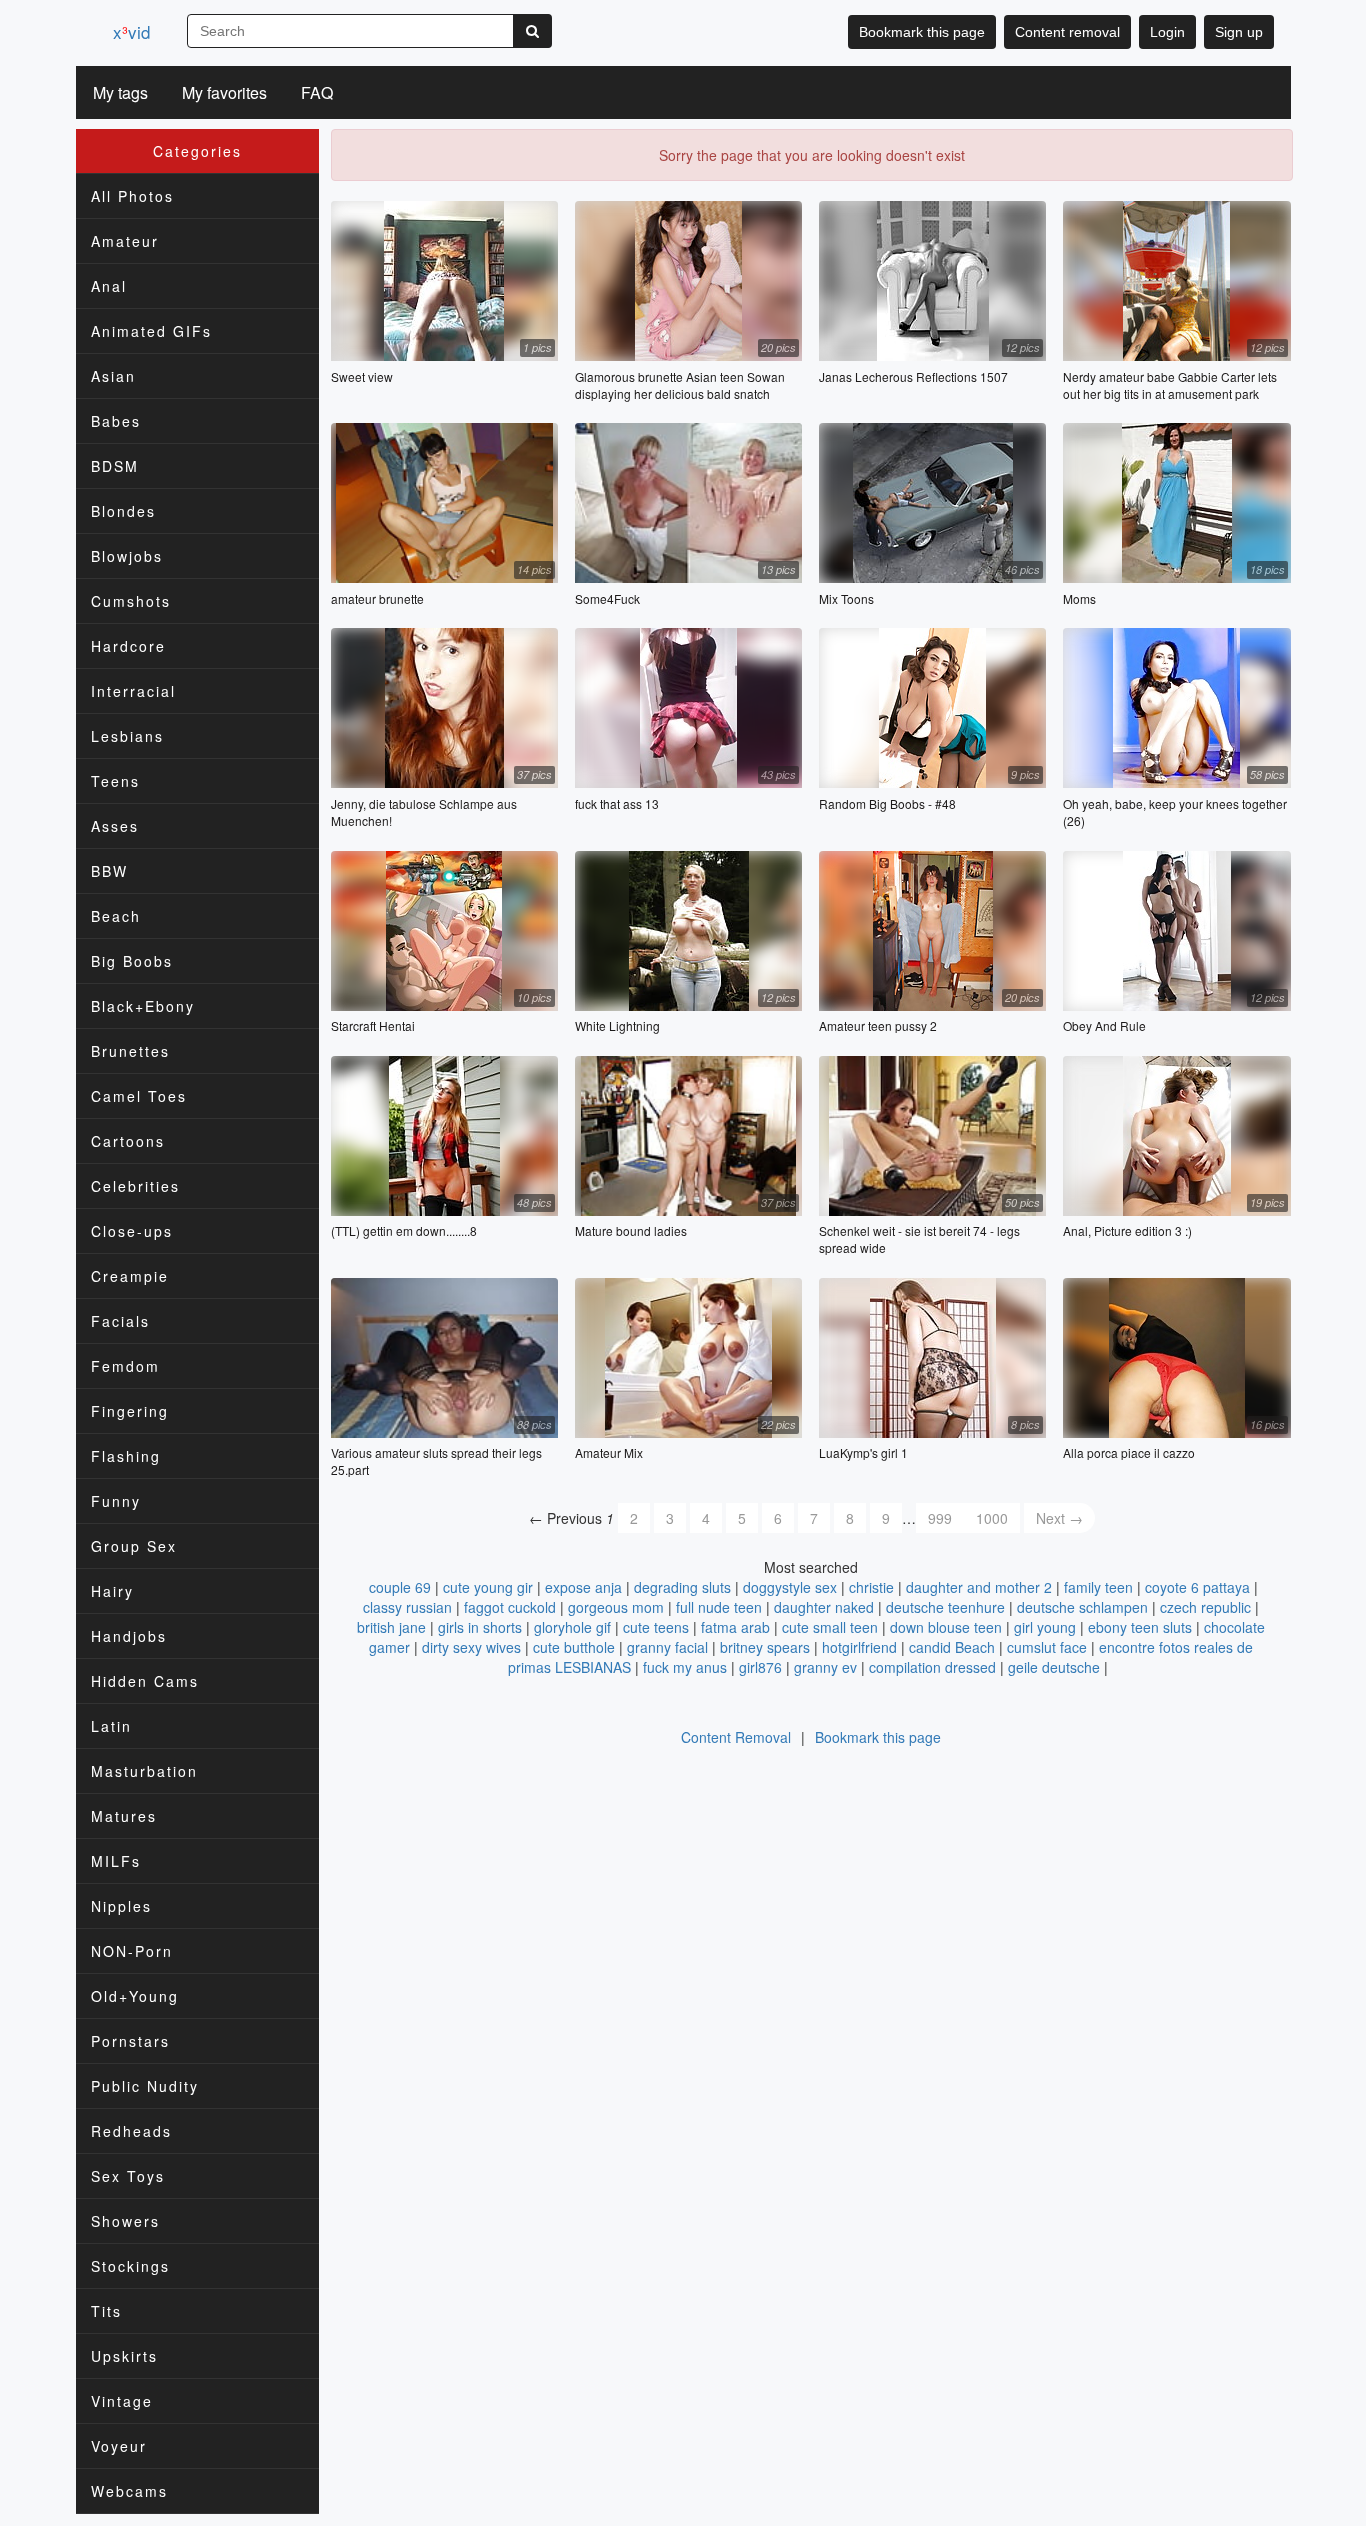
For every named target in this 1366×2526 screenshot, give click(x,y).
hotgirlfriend (859, 1647)
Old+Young (135, 1996)
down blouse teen (946, 1627)
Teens (115, 781)
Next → (1059, 1518)
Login (1167, 32)
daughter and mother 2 (979, 1587)
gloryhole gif (572, 1627)
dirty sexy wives (471, 1647)
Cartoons (128, 1141)
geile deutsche (1054, 1667)
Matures (124, 1816)
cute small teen (830, 1627)
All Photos (132, 196)
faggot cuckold (510, 1607)
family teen (1098, 1587)
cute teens (656, 1627)
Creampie (130, 1276)
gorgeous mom (616, 1607)
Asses (115, 826)
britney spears (765, 1647)
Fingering (130, 1411)
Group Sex (134, 1546)
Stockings (130, 2266)
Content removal (1067, 32)
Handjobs (129, 1636)
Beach (116, 916)
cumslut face (1047, 1647)
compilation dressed (932, 1667)
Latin (111, 1726)
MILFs (116, 1861)
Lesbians (127, 736)
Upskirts (124, 2356)
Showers (125, 2221)
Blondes (123, 511)
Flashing (126, 1456)
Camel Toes (139, 1096)
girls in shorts (480, 1627)
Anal (109, 286)
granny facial (667, 1647)
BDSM (115, 466)
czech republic (1205, 1607)
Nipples (121, 1906)
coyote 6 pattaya (1197, 1587)
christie (871, 1587)
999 (940, 1518)
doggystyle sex (790, 1587)
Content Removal (736, 1737)
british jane (391, 1627)
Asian (113, 376)
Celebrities (135, 1186)
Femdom (125, 1366)
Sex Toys (128, 2176)
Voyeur (119, 2446)
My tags (120, 92)
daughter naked (824, 1607)
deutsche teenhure (945, 1607)
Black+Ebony (143, 1006)
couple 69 (400, 1587)
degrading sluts (682, 1587)
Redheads (131, 2131)
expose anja (583, 1587)
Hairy (112, 1591)
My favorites (224, 92)
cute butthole (574, 1647)
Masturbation (144, 1771)
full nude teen (719, 1607)
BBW (109, 871)
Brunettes (130, 1051)
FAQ (317, 92)
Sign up (1239, 32)
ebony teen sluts (1140, 1627)
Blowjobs (127, 556)
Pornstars (130, 2041)
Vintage (122, 2401)
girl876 (760, 1667)
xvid (131, 31)
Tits (106, 2311)
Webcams (129, 2491)
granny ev (825, 1667)
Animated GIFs (151, 331)
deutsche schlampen (1082, 1607)
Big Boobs (132, 961)
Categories (197, 151)
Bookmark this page (922, 32)
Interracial (133, 691)
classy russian (407, 1607)
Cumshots (131, 601)
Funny (116, 1501)
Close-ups (132, 1231)
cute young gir (488, 1587)
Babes (116, 421)
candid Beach (952, 1647)
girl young (1045, 1627)
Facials (120, 1321)
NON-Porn (132, 1951)
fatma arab (735, 1627)
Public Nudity (145, 2086)
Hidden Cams (145, 1681)
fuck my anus (685, 1667)
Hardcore (128, 646)
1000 (992, 1518)
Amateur (125, 241)
